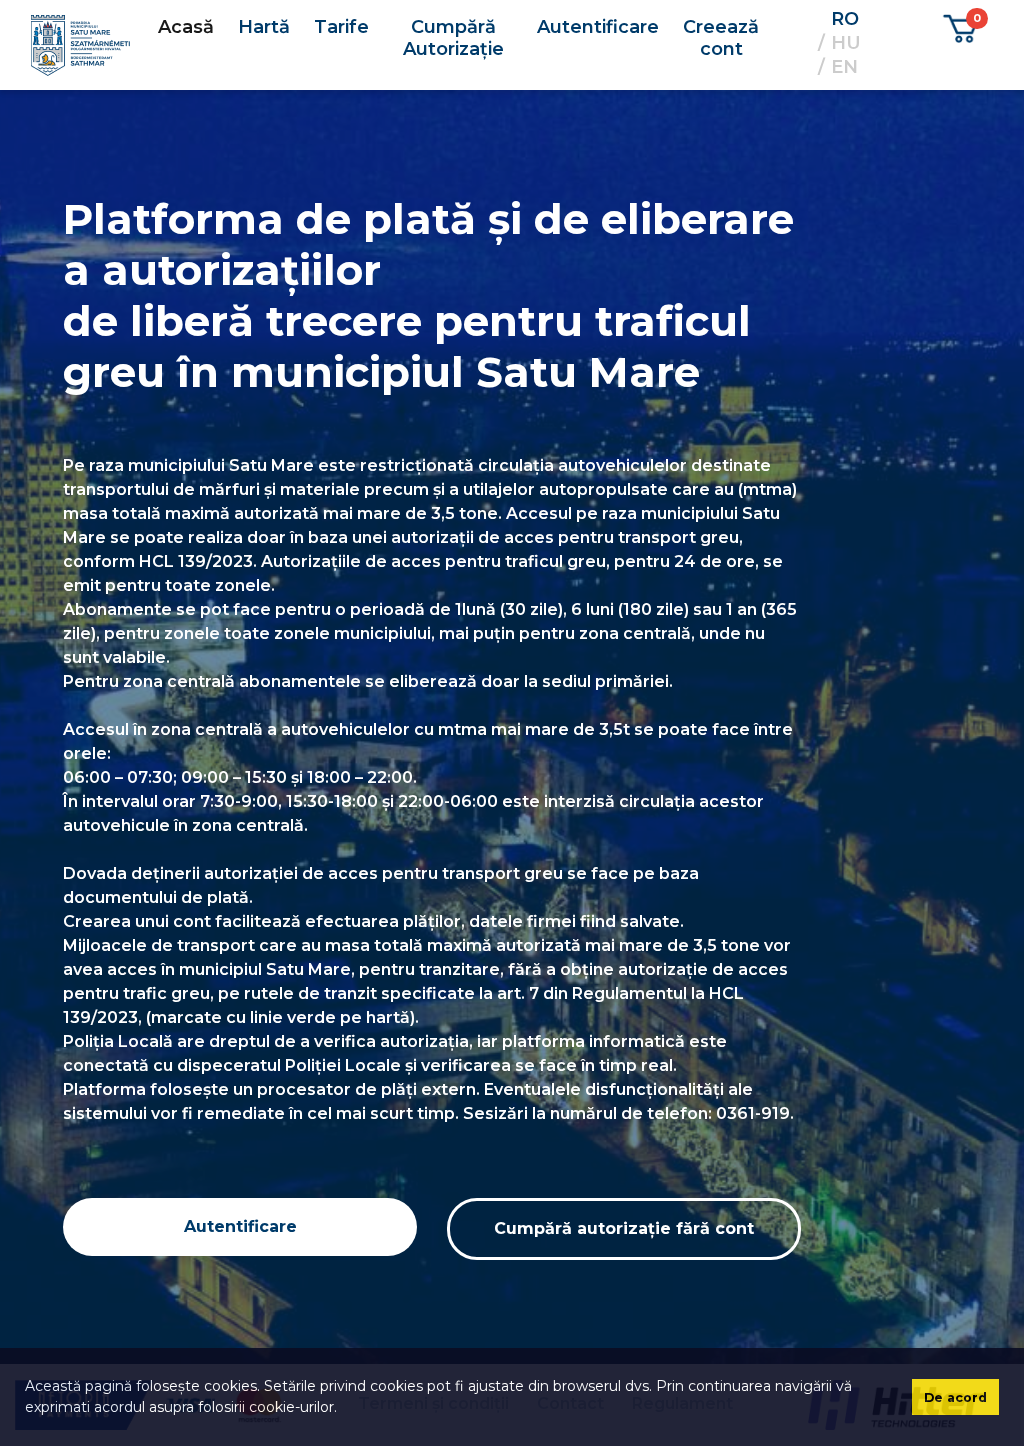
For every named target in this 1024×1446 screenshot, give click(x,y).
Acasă (186, 27)
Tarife (341, 27)
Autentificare (598, 27)
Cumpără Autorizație (453, 38)
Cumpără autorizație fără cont (624, 1228)
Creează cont (721, 38)
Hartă (264, 27)
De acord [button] (955, 1397)
